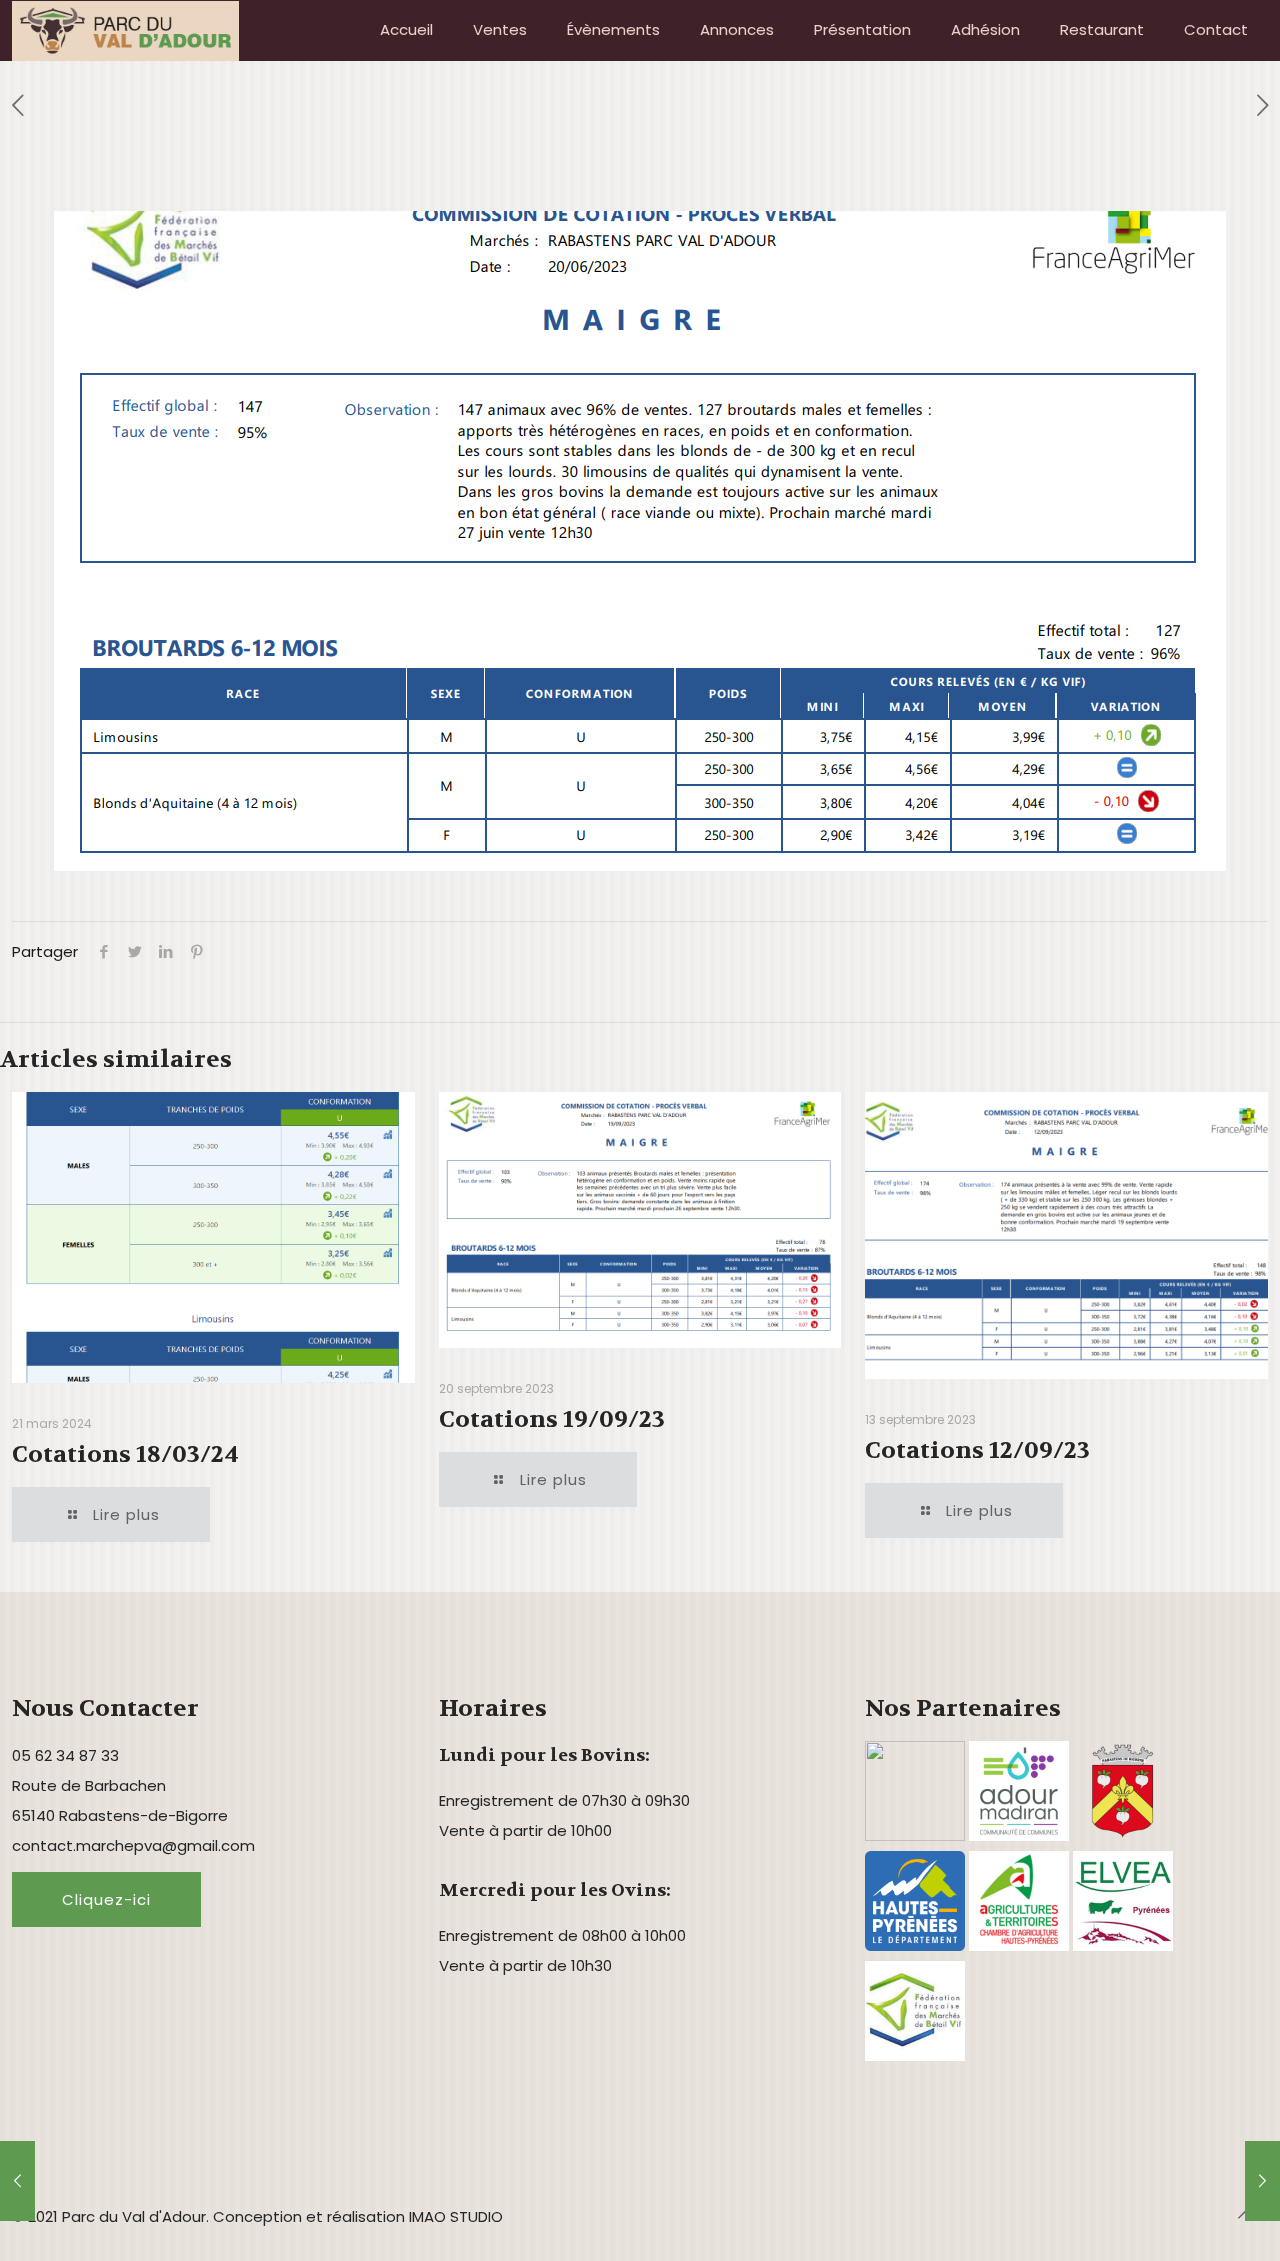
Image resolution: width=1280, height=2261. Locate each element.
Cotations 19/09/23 (552, 1419)
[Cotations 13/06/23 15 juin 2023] (17, 2181)
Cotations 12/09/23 (977, 1450)
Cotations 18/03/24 (125, 1454)
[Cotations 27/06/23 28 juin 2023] (1262, 2181)
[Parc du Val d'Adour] (125, 30)
